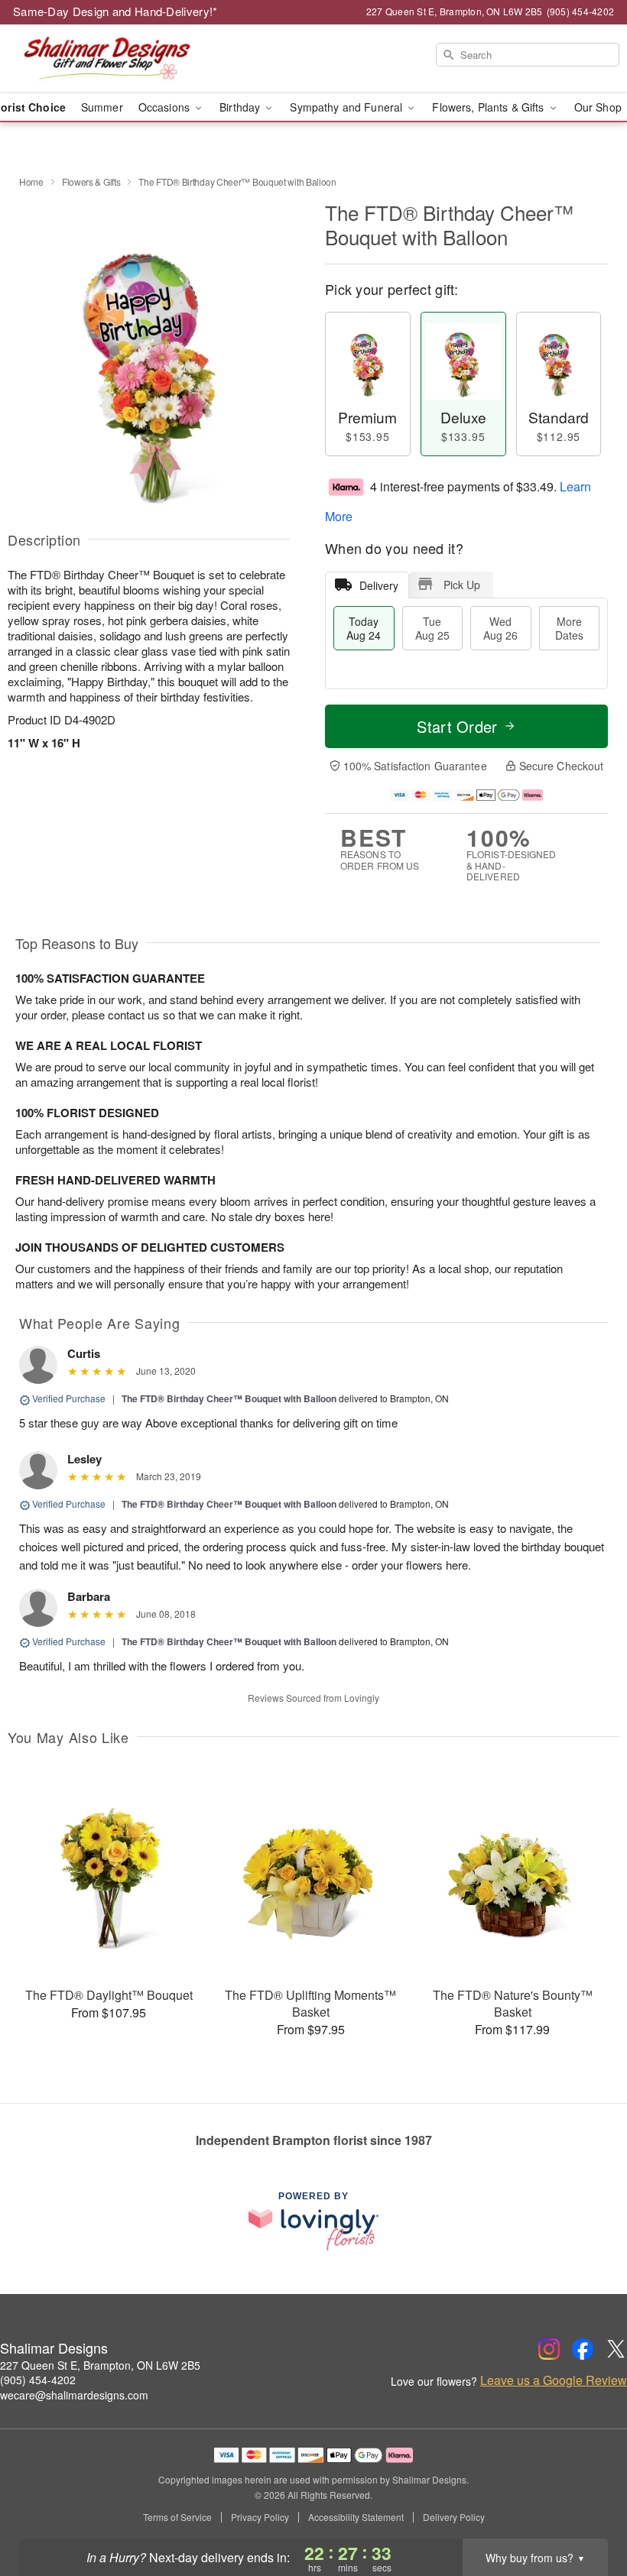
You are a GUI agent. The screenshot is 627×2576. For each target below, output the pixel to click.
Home (31, 181)
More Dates (569, 628)
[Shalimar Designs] (107, 59)
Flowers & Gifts (91, 181)
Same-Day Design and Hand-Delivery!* (115, 11)
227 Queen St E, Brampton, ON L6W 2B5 (100, 2365)
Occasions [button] (166, 107)
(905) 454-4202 (38, 2380)
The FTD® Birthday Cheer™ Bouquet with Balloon (229, 1398)
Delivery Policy (454, 2517)
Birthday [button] (241, 107)
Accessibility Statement (356, 2517)
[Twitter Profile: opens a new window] (616, 2349)
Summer (102, 107)
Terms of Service (177, 2517)
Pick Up (462, 585)
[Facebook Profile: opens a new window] (583, 2349)
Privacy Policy (260, 2517)
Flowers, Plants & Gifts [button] (489, 107)
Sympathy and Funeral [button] (348, 107)
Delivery (379, 585)
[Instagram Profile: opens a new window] (549, 2349)
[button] (587, 2511)
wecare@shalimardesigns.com (74, 2395)
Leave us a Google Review (554, 2380)
